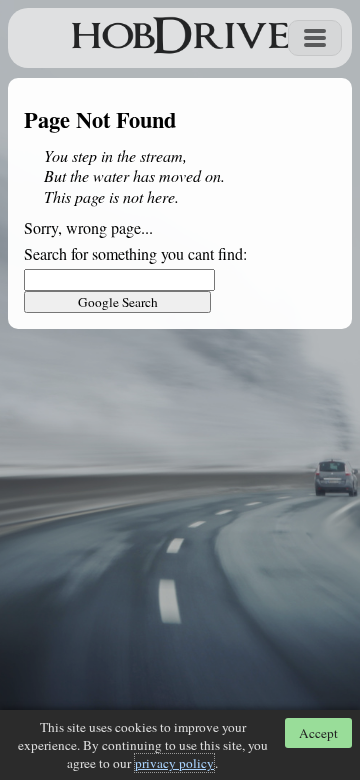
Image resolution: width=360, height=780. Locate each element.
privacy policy (174, 763)
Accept (318, 733)
